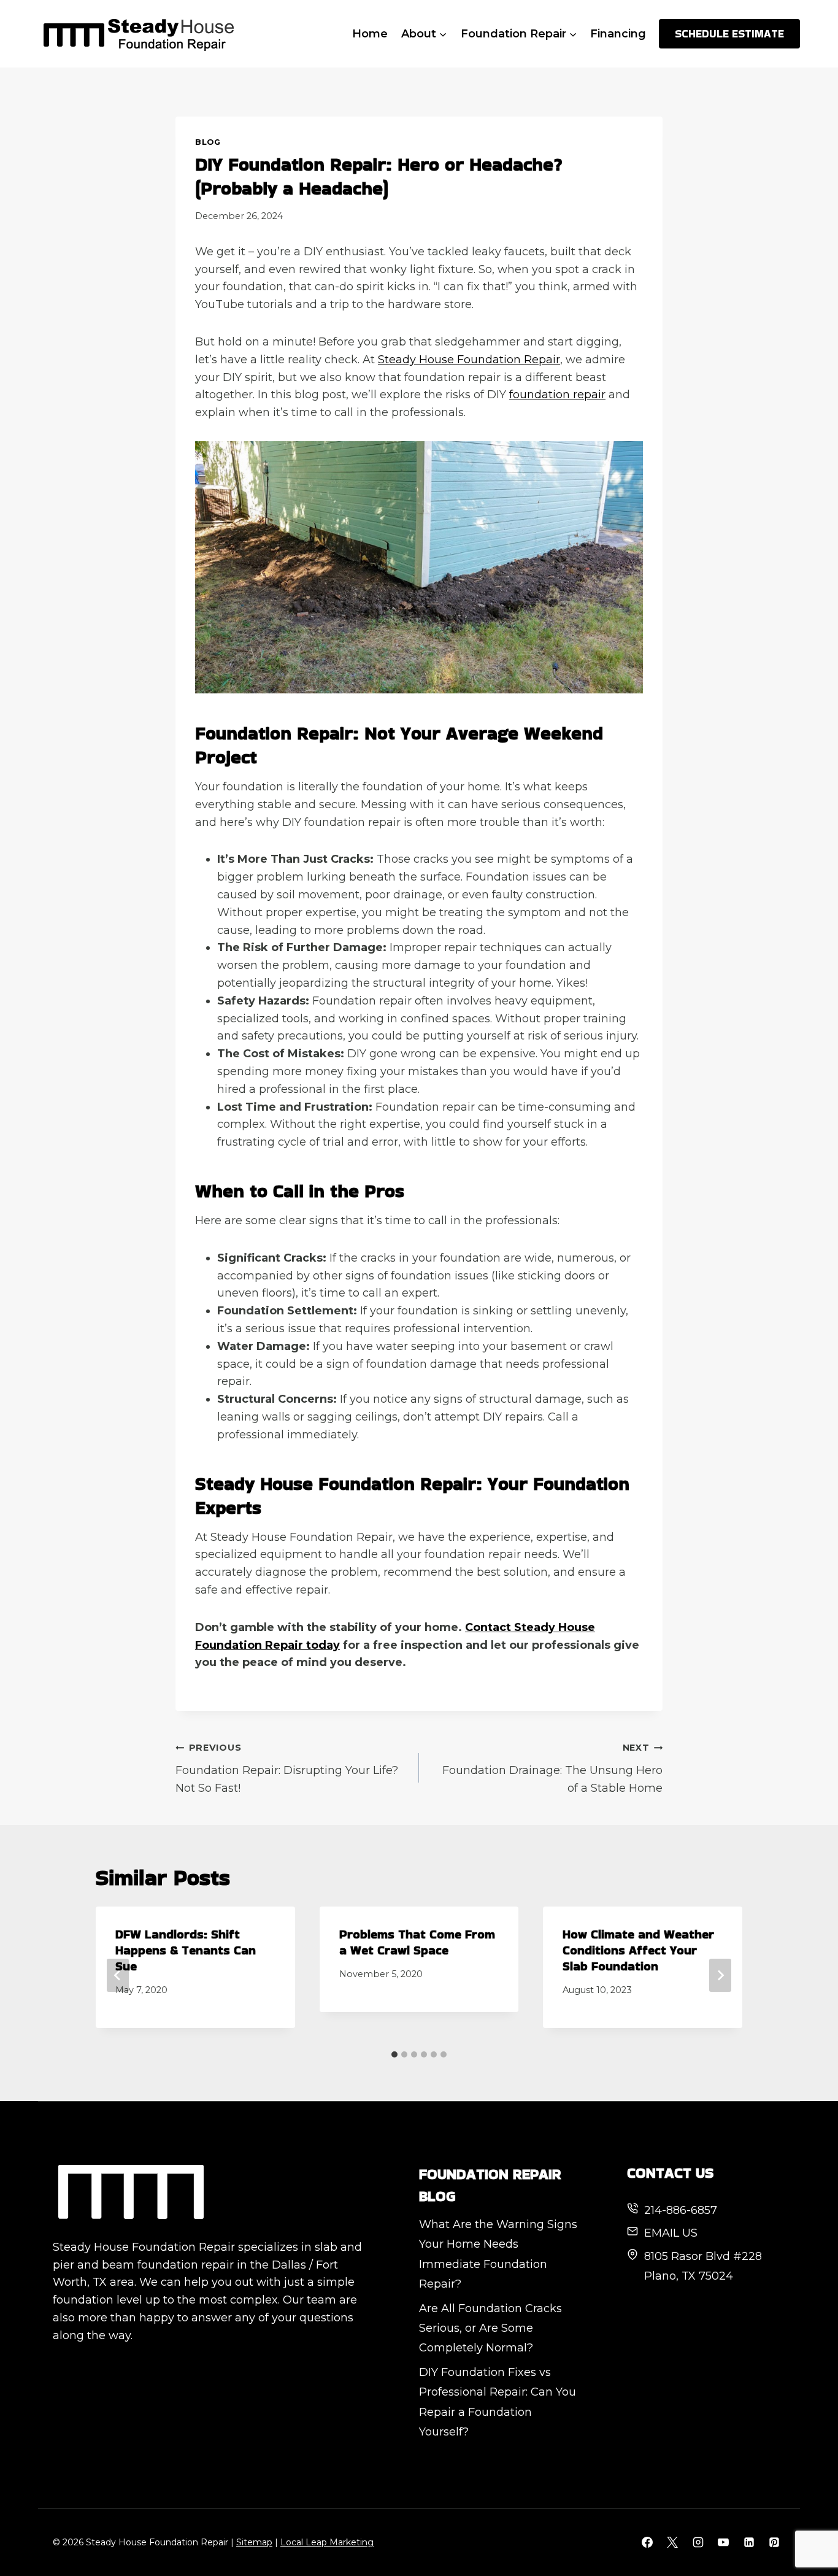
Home (370, 34)
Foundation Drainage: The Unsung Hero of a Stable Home (552, 1768)
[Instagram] (698, 2542)
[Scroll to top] (806, 2526)
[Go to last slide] (118, 1975)
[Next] (720, 1975)
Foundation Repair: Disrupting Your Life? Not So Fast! (287, 1768)
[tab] (394, 2054)
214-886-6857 (681, 2210)
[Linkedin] (749, 2542)
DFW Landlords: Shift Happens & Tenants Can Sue (186, 1950)
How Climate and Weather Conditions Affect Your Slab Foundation (638, 1950)
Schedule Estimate (729, 33)
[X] (672, 2542)
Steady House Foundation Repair (469, 360)
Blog (208, 142)
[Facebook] (647, 2542)
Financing (618, 34)
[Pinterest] (774, 2542)
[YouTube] (723, 2542)
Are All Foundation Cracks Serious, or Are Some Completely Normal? (490, 2328)
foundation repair (557, 395)
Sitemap (254, 2542)
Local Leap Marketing (327, 2542)
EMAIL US (671, 2233)
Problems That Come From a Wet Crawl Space (417, 1942)
